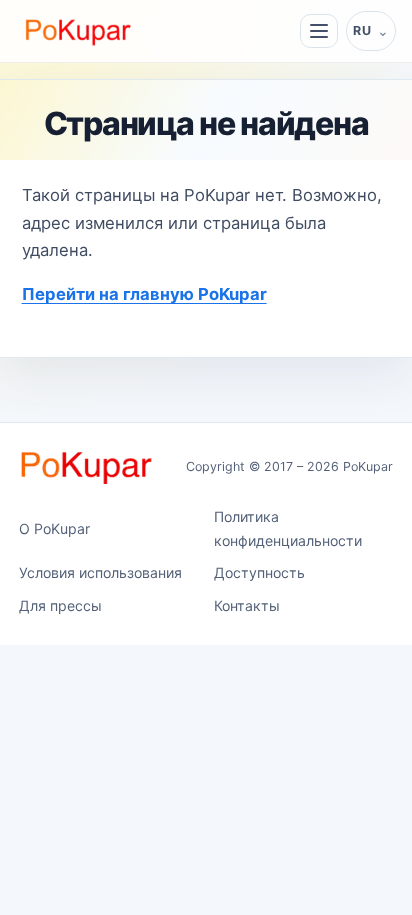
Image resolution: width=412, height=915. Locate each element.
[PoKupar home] (78, 30)
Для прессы (60, 605)
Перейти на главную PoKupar (144, 294)
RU (362, 30)
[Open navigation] (319, 31)
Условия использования (100, 572)
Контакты (247, 605)
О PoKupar (54, 528)
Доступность (259, 572)
